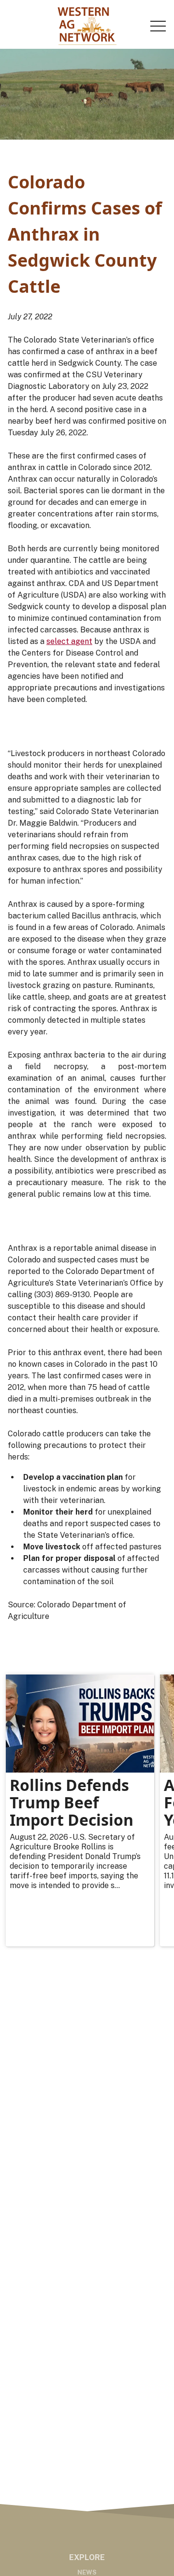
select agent (69, 641)
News (87, 2572)
